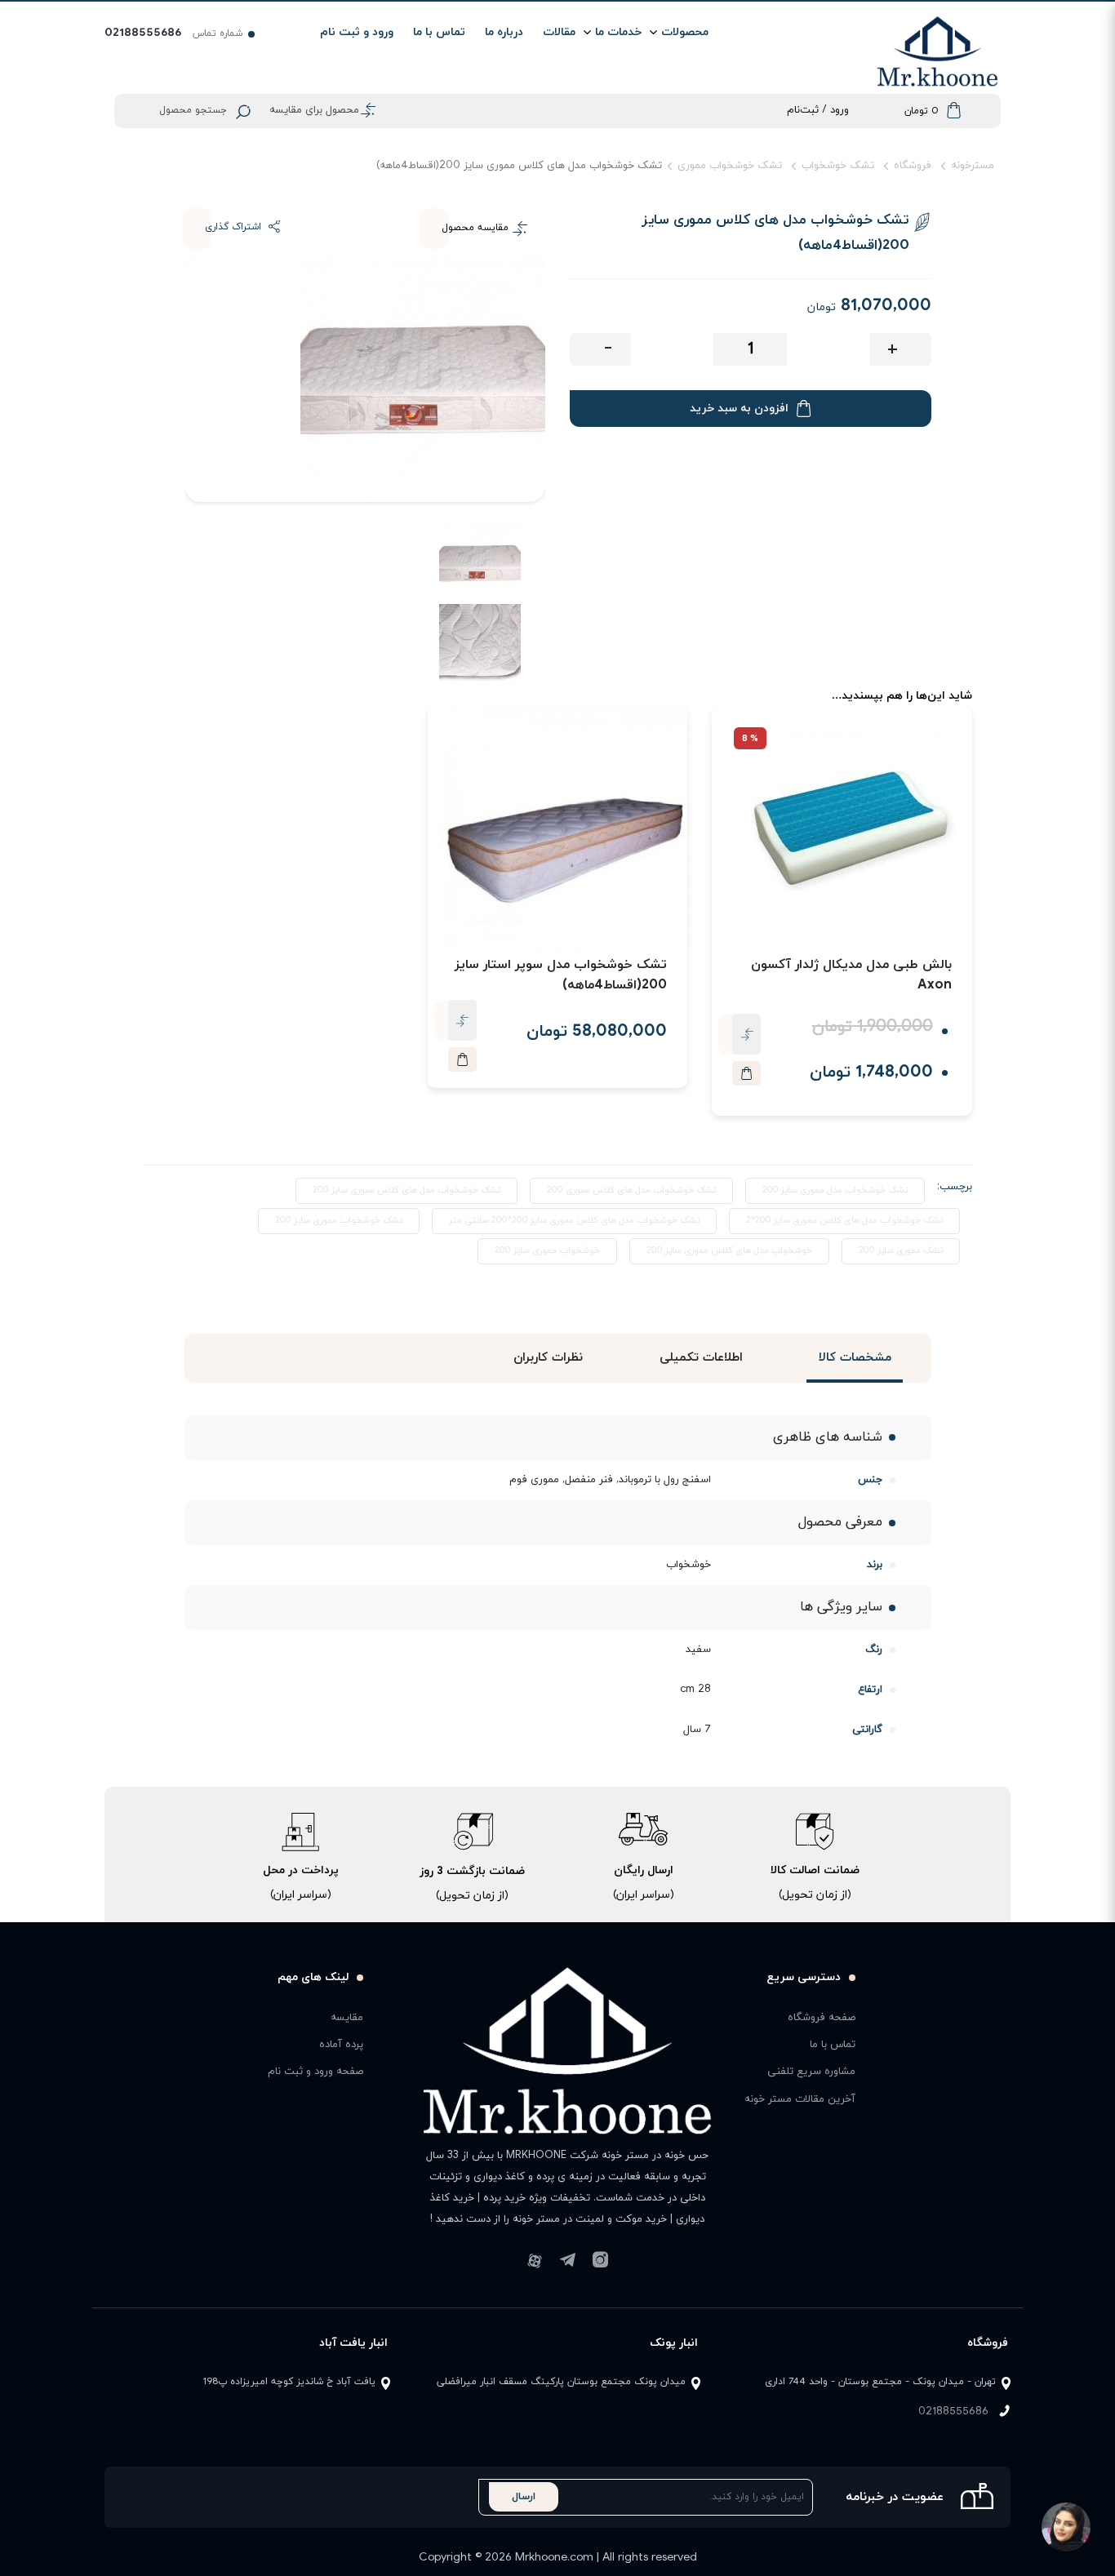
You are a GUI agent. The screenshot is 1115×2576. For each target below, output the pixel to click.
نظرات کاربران (547, 1358)
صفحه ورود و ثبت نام (315, 2072)
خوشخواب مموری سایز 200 (547, 1250)
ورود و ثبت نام (357, 32)
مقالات (559, 32)
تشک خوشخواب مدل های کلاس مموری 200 (631, 1190)
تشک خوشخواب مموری (730, 166)
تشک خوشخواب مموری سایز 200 (339, 1220)
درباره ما (504, 32)
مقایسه (347, 2018)
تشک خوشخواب (838, 166)
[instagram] (600, 2246)
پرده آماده (341, 2045)
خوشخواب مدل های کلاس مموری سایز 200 (729, 1250)
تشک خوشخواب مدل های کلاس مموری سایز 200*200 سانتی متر (574, 1220)
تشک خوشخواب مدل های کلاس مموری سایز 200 (406, 1190)
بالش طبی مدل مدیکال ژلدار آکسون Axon (851, 975)
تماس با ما (439, 32)
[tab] (855, 1358)
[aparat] (535, 2246)
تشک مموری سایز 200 (901, 1250)
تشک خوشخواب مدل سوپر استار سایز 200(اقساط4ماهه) (561, 975)
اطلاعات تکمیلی (701, 1358)
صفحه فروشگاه (822, 2018)
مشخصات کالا (854, 1358)
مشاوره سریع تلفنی (811, 2072)
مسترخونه (973, 166)
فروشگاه (913, 166)
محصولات (685, 32)
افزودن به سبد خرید (739, 409)
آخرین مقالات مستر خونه (800, 2099)
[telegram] (567, 2246)
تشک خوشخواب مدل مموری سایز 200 (835, 1190)
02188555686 (953, 2412)
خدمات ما (618, 32)
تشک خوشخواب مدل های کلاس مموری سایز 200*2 (844, 1220)
